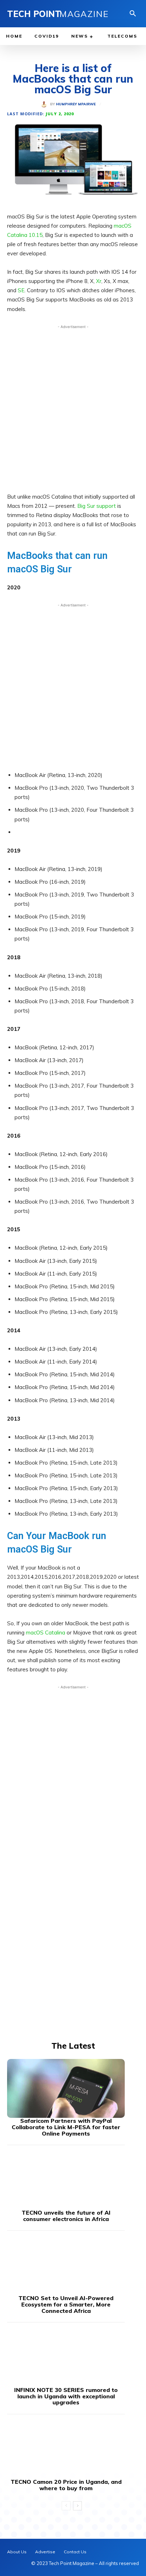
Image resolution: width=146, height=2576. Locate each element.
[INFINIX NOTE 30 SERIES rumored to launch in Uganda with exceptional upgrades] (66, 2358)
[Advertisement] (73, 407)
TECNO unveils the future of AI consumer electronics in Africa (66, 2216)
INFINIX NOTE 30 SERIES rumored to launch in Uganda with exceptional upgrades (66, 2396)
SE (21, 290)
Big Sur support (97, 506)
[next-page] (77, 2506)
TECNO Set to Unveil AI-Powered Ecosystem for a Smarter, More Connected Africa (66, 2304)
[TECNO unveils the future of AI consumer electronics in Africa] (66, 2180)
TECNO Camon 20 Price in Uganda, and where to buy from (66, 2485)
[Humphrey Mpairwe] (45, 104)
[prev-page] (66, 2506)
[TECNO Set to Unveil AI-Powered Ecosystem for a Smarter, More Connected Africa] (66, 2266)
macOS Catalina (46, 1633)
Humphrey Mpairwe (76, 104)
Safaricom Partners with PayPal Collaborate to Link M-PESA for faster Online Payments (66, 2127)
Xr (99, 281)
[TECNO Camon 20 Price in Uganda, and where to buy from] (66, 2449)
